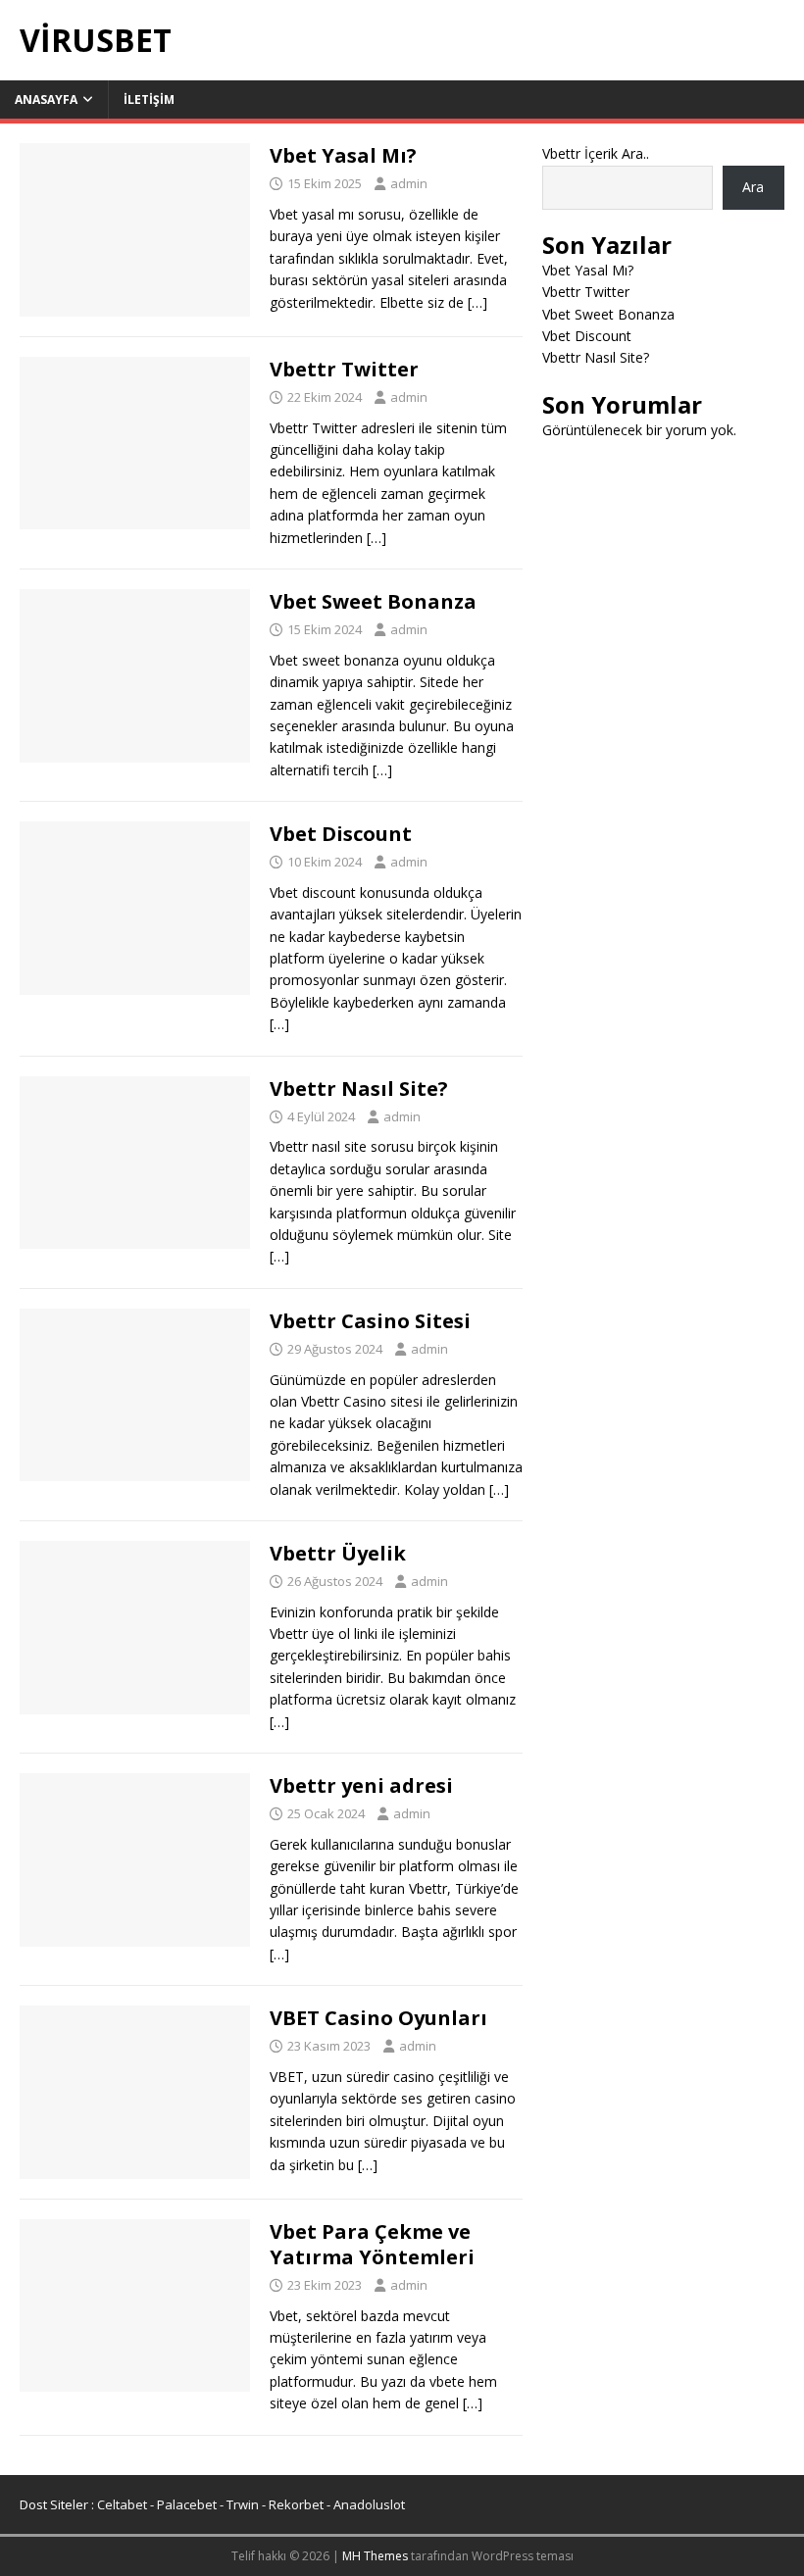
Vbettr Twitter (344, 369)
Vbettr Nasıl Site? (359, 1089)
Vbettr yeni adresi (361, 1785)
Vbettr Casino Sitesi (370, 1321)
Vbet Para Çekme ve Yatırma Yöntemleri (372, 2244)
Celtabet (122, 2504)
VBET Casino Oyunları (378, 2018)
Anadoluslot (369, 2504)
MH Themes (375, 2556)
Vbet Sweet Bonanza (373, 601)
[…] (477, 302)
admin (409, 183)
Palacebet (187, 2504)
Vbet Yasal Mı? (343, 155)
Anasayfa (46, 99)
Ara (753, 187)
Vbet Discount (341, 834)
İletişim (149, 99)
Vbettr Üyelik (338, 1553)
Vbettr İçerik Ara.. (596, 153)
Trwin (243, 2504)
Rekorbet (296, 2504)
